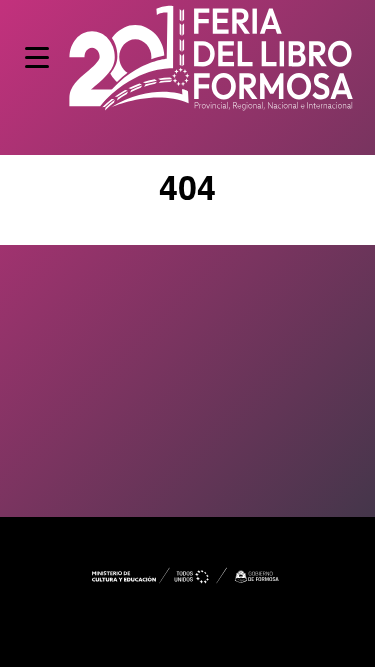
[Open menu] (37, 57)
